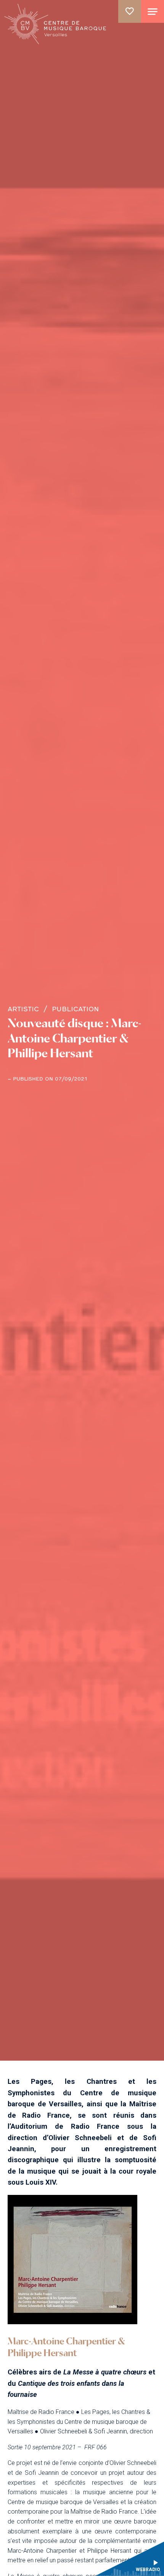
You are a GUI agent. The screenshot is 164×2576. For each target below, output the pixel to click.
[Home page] (56, 24)
